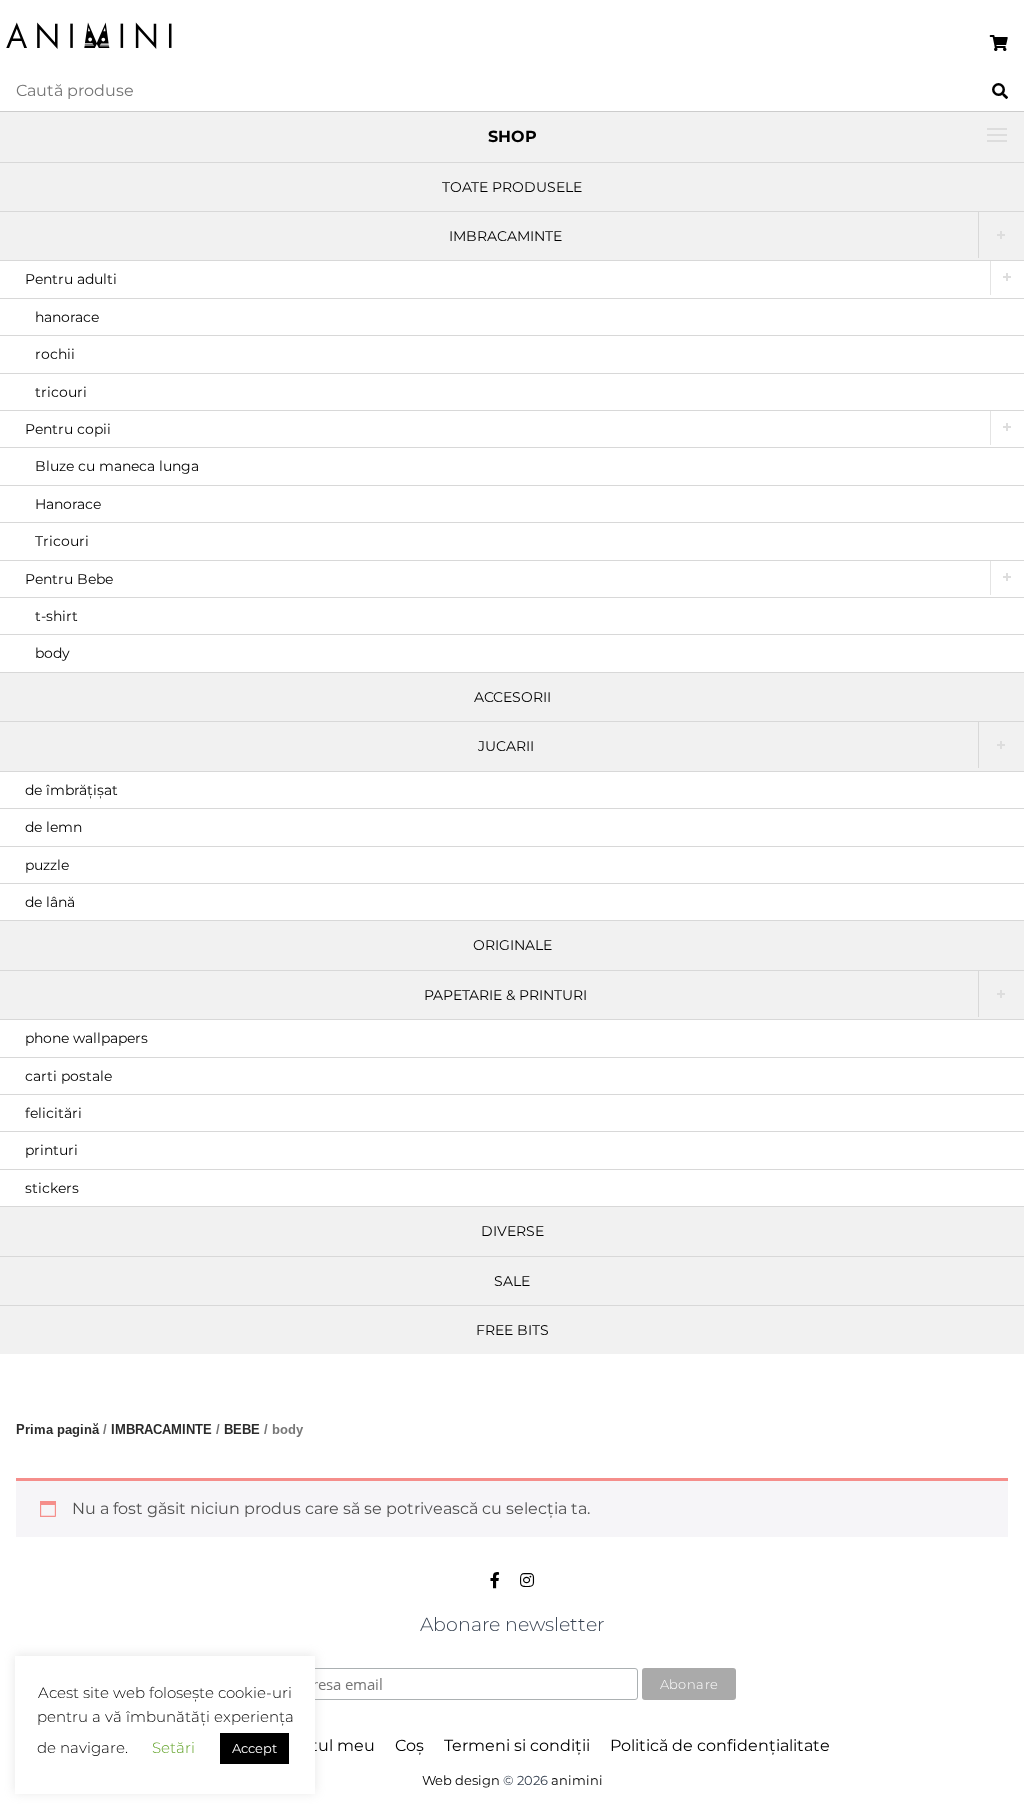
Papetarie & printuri (505, 995)
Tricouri (62, 541)
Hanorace (68, 504)
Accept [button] (254, 1748)
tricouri (61, 392)
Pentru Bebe (69, 579)
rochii (55, 354)
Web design (461, 1780)
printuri (51, 1150)
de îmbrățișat (71, 790)
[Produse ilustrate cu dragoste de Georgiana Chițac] (90, 50)
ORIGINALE (512, 945)
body (52, 653)
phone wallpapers (86, 1038)
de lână (50, 902)
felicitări (53, 1113)
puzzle (47, 865)
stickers (52, 1188)
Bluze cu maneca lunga (117, 466)
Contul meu (327, 1745)
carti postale (68, 1076)
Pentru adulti (71, 279)
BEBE (242, 1429)
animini (577, 1780)
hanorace (67, 317)
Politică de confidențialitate (720, 1745)
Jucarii (506, 746)
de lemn (53, 827)
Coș (409, 1745)
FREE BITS (512, 1330)
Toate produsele (512, 187)
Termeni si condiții (517, 1745)
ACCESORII (512, 697)
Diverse (512, 1231)
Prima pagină (57, 1429)
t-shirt (56, 616)
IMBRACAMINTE (505, 236)
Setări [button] (173, 1747)
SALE (512, 1281)
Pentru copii (68, 429)
